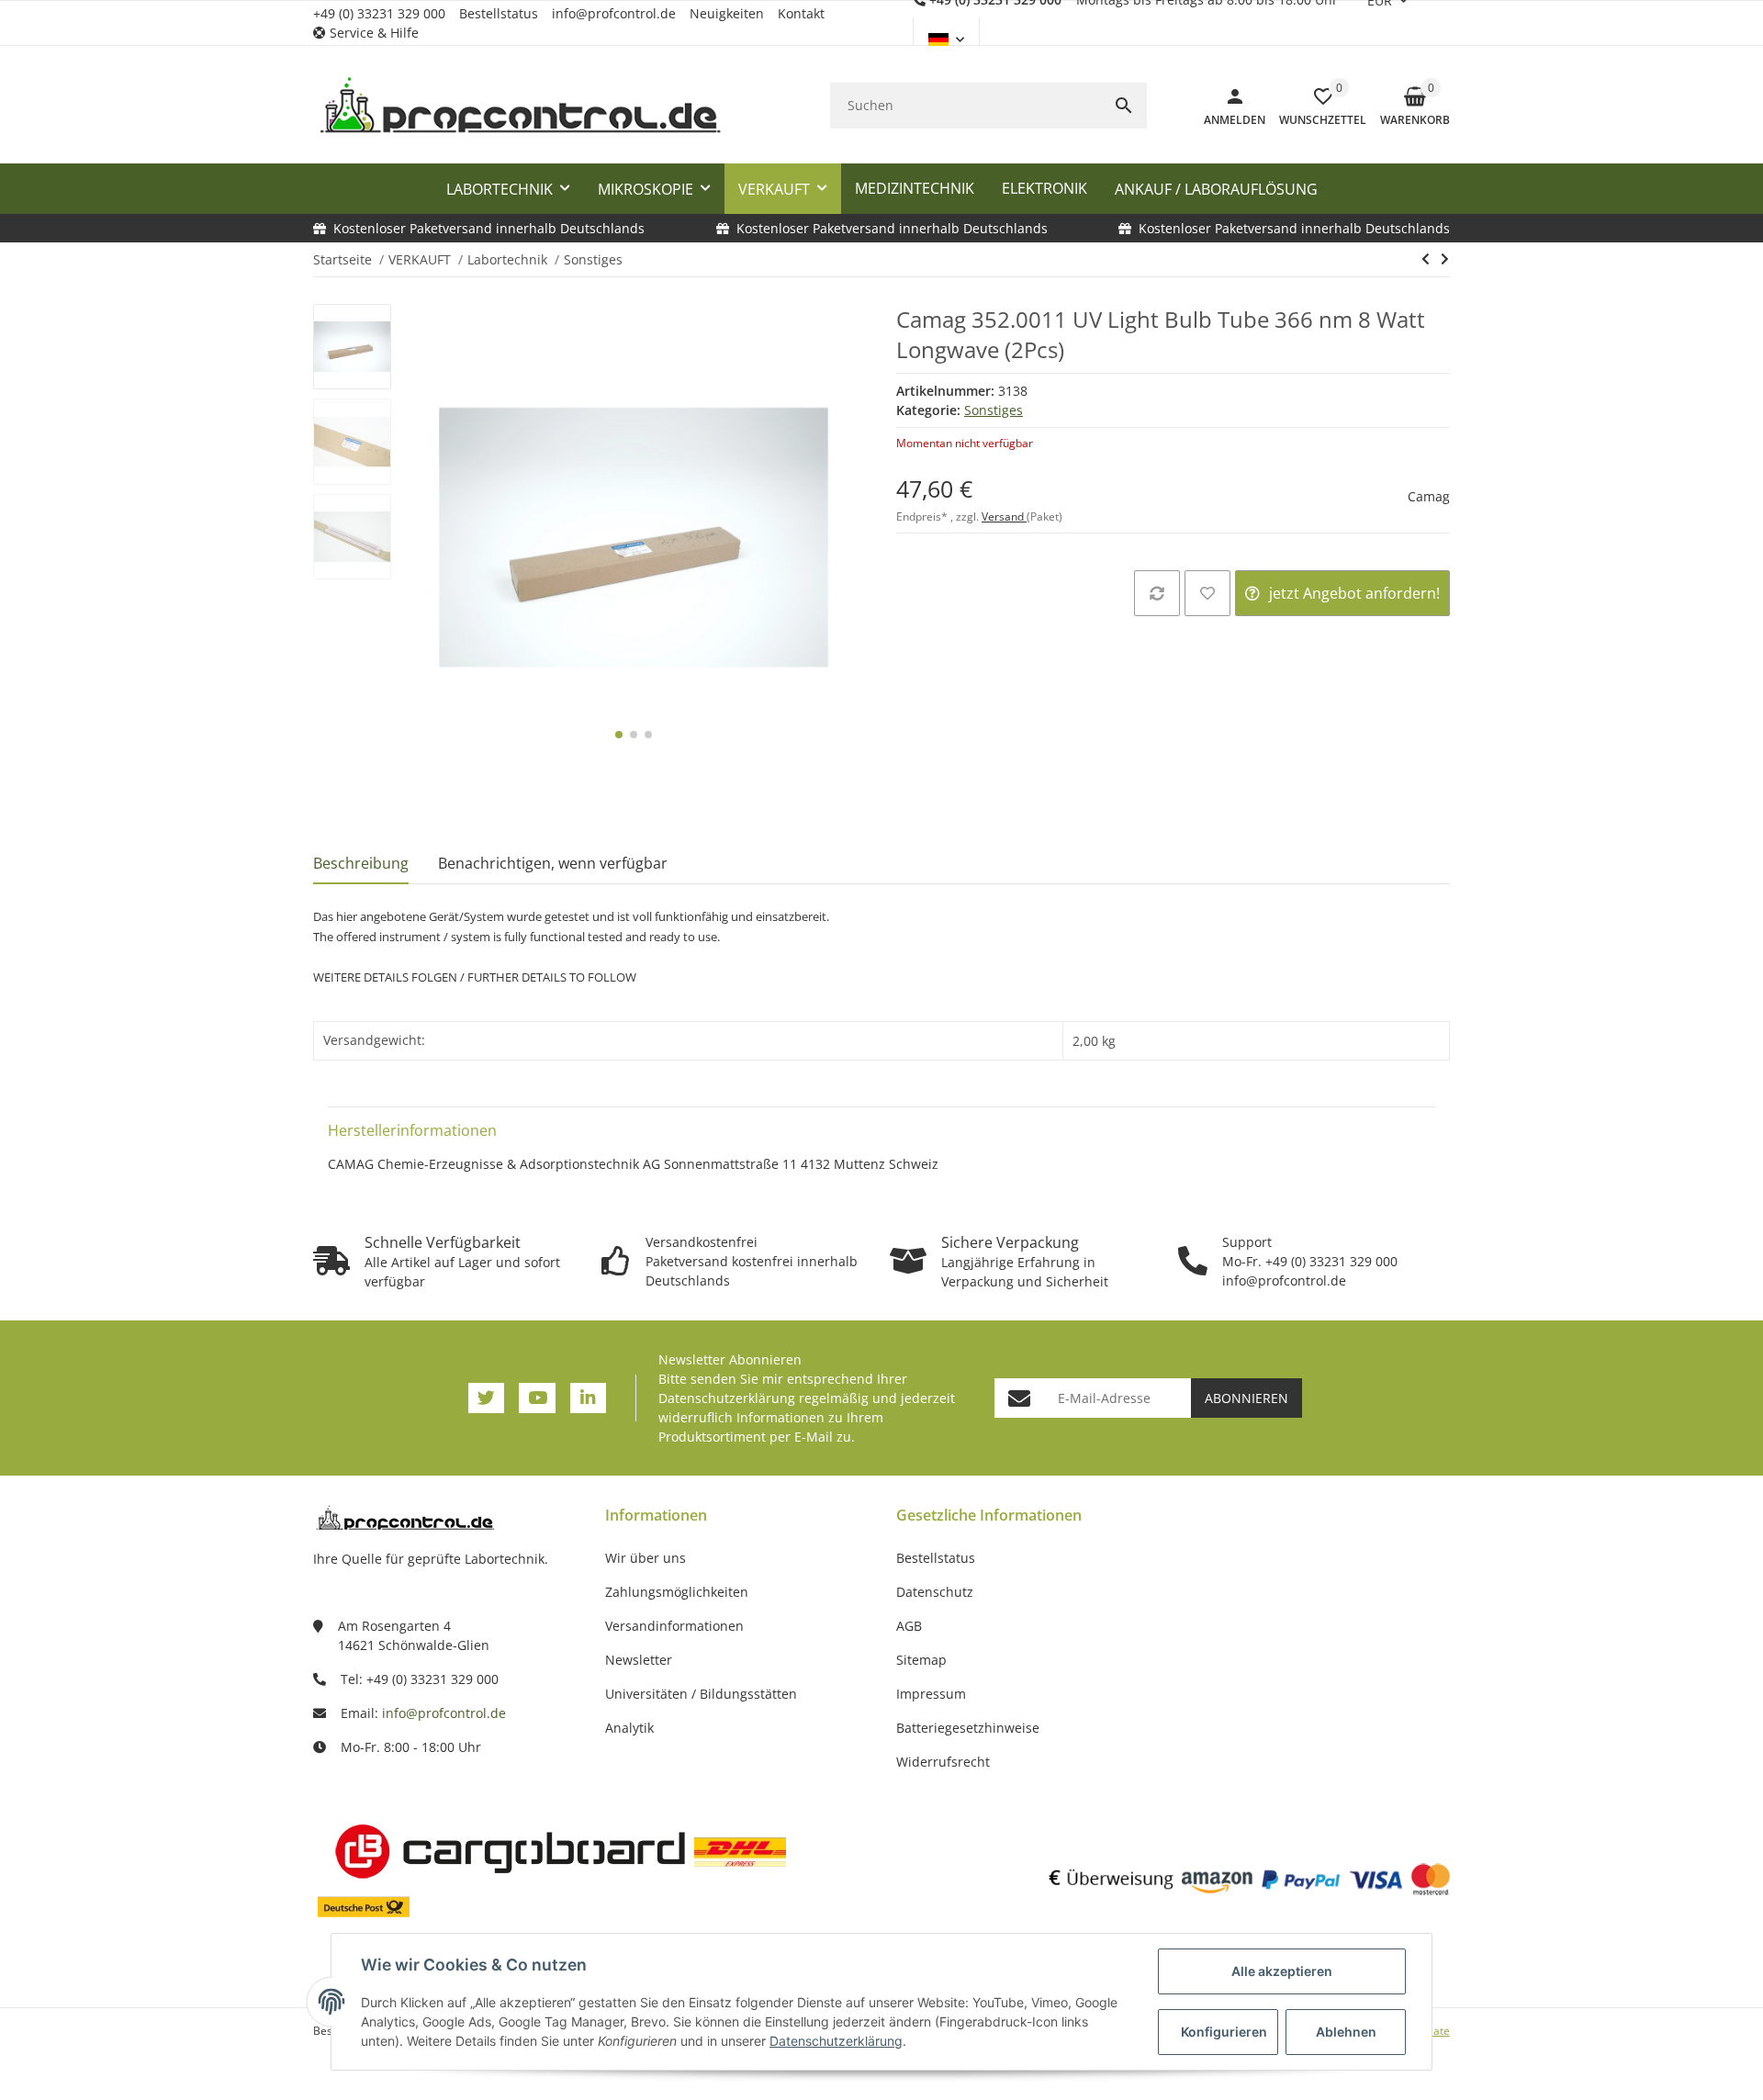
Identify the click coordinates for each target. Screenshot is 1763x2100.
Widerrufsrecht (943, 1762)
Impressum (931, 1694)
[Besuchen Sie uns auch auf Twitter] (486, 1398)
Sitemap (921, 1660)
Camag (1429, 496)
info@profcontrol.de (614, 13)
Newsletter (639, 1660)
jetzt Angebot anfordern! (1354, 593)
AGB (909, 1626)
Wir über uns (646, 1558)
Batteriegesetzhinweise (968, 1728)
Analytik (629, 1728)
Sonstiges (994, 410)
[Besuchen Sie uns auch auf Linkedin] (588, 1398)
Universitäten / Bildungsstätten (701, 1694)
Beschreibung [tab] (361, 863)
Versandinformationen (674, 1626)
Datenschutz (935, 1592)
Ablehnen (1346, 2032)
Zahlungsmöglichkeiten (677, 1592)
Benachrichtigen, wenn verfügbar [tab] (553, 863)
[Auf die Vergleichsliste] (1157, 593)
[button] (373, 33)
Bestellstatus (499, 13)
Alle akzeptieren (1282, 1971)
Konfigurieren (1224, 2032)
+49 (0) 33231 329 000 (379, 13)
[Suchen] (1124, 106)
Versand (1004, 517)
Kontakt (801, 13)
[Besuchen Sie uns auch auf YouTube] (537, 1398)
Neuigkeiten (727, 13)
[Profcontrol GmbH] (520, 106)
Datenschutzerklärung (727, 1398)
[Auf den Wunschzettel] (1207, 593)
